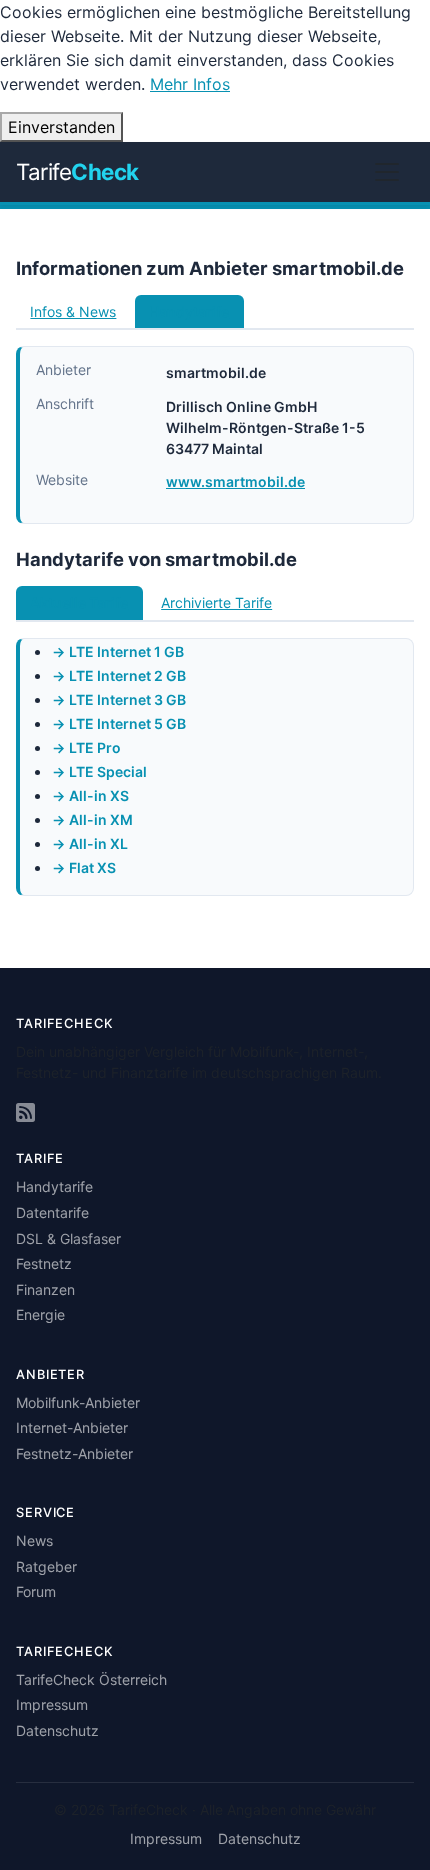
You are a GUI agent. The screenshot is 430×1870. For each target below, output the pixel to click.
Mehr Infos (190, 84)
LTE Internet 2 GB (127, 675)
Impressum (52, 1704)
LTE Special (108, 771)
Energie (40, 1314)
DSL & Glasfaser (68, 1238)
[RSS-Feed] (25, 1113)
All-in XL (98, 843)
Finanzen (45, 1289)
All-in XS (99, 795)
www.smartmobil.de (235, 481)
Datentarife (52, 1212)
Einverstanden (61, 127)
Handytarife (54, 1186)
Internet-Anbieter (72, 1427)
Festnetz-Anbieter (74, 1453)
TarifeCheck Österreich (91, 1679)
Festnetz (44, 1263)
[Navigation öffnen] (387, 172)
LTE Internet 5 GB (127, 723)
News (34, 1540)
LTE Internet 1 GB (126, 651)
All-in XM (101, 819)
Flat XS (92, 867)
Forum (36, 1591)
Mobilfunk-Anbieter (78, 1402)
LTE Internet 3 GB (127, 699)
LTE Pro (95, 747)
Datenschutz (57, 1730)
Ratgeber (46, 1566)
